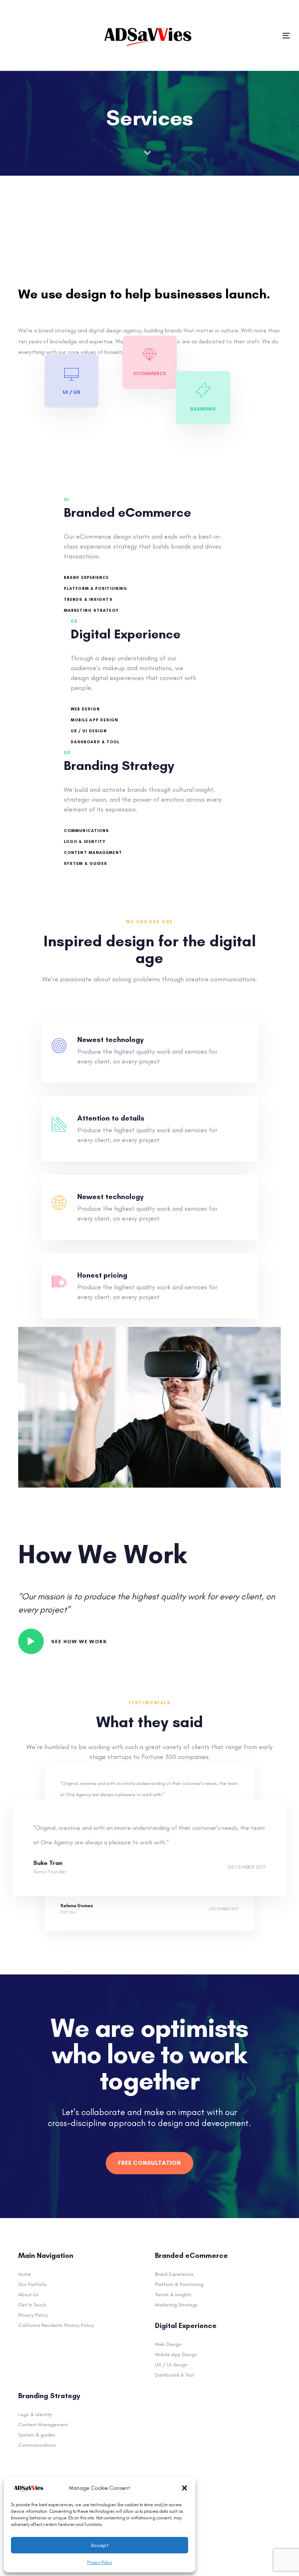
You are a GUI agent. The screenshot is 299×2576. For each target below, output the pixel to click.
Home (25, 2274)
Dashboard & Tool (174, 2375)
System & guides (37, 2435)
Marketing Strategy (176, 2305)
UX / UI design (171, 2365)
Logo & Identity (35, 2414)
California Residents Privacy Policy (56, 2325)
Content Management (43, 2425)
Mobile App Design (176, 2354)
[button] (185, 2488)
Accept (100, 2545)
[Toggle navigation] (286, 36)
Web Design (168, 2344)
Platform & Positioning (179, 2284)
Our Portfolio (32, 2284)
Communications (37, 2445)
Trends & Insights (173, 2295)
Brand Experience (174, 2274)
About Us (28, 2295)
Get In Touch (32, 2305)
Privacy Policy (100, 2562)
